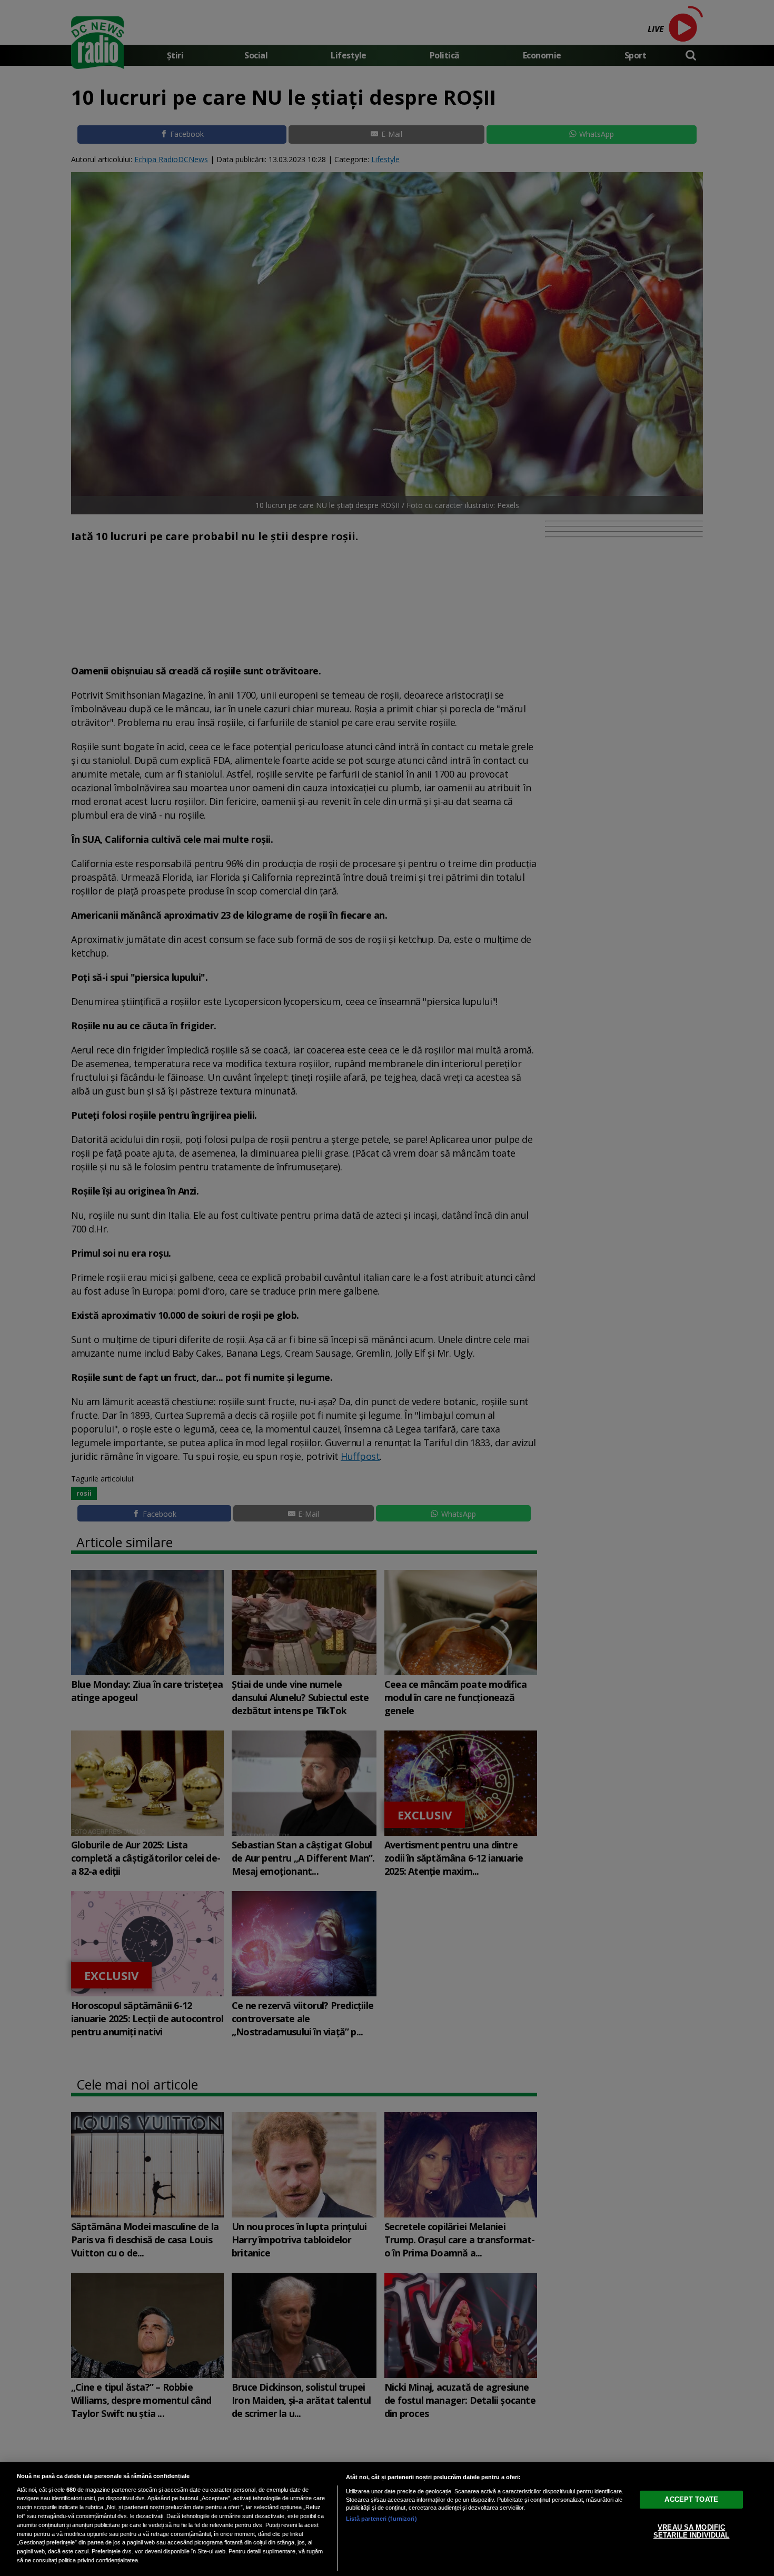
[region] (387, 2519)
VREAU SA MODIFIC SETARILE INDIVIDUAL (691, 2531)
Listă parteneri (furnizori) (381, 2519)
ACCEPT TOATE (691, 2499)
